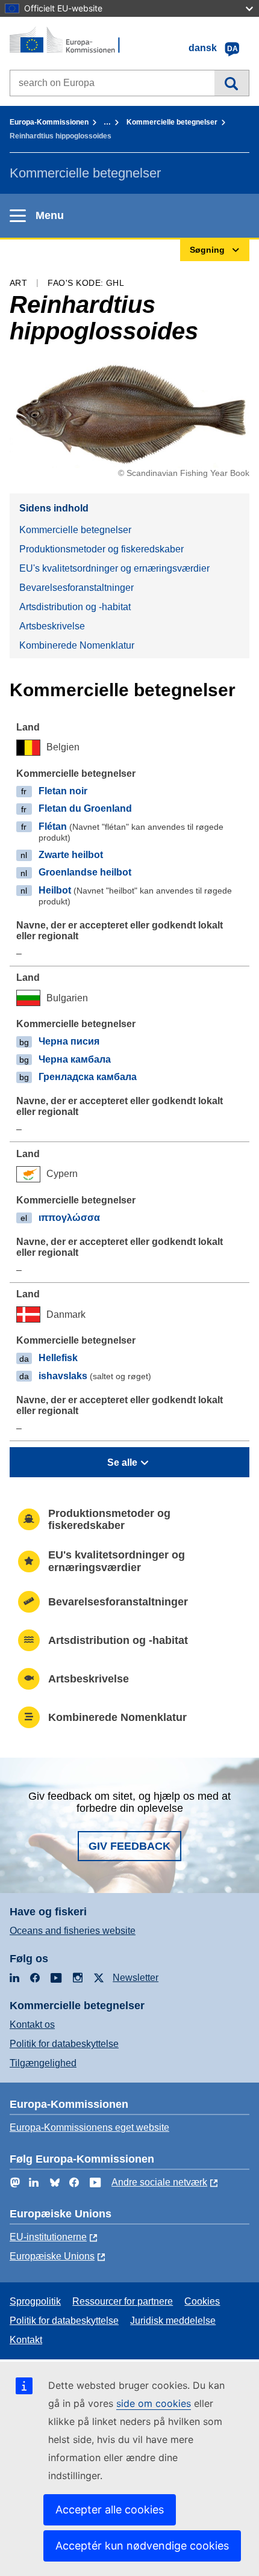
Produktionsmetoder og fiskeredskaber (101, 549)
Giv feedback (129, 1846)
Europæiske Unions (52, 2256)
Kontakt (26, 2340)
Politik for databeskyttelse (64, 2044)
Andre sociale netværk (159, 2182)
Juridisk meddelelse (173, 2321)
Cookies (202, 2301)
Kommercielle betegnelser (172, 122)
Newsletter (136, 1978)
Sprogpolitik (35, 2301)
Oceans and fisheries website (73, 1931)
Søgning (232, 83)
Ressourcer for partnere (123, 2301)
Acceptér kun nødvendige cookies (142, 2546)
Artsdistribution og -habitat (75, 607)
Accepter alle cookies (110, 2510)
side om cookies (154, 2403)
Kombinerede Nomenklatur (77, 645)
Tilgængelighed (43, 2063)
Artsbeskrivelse (52, 626)
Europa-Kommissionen (49, 122)
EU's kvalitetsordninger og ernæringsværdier (114, 568)
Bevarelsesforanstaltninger (76, 588)
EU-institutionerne (48, 2237)
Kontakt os (32, 2025)
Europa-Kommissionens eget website (89, 2127)
